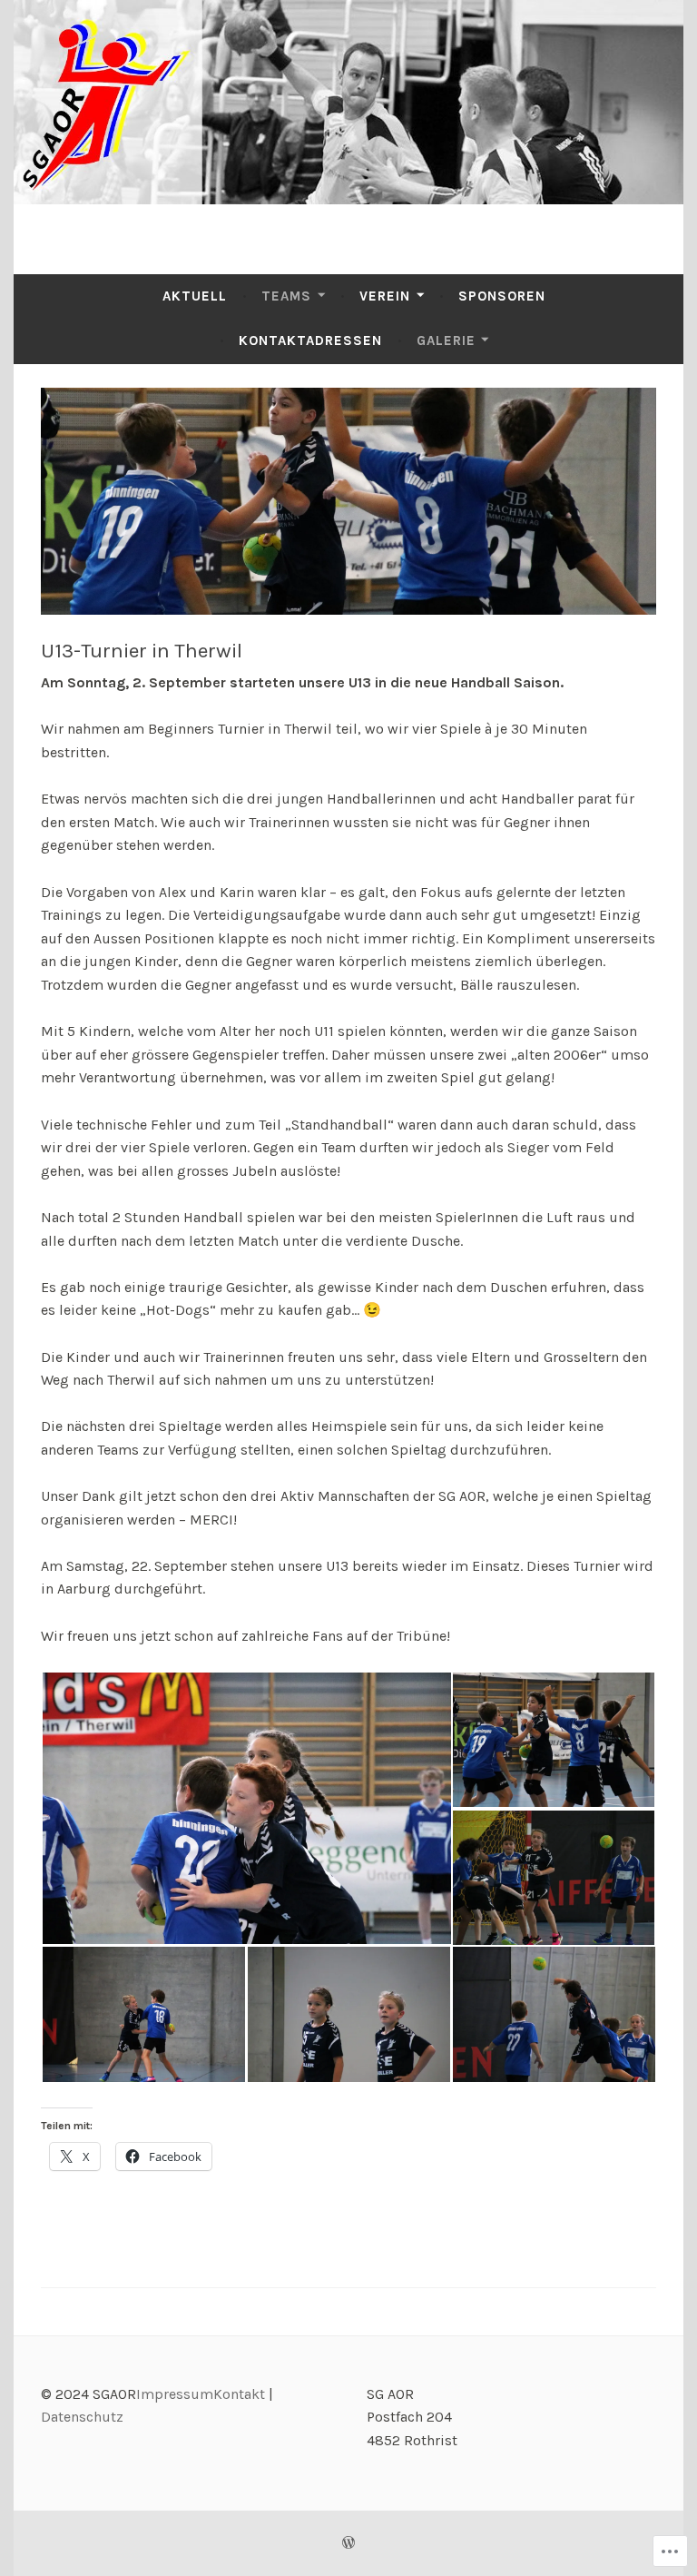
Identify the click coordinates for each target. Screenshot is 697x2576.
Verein (385, 296)
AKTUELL (195, 296)
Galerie (446, 341)
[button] (246, 1808)
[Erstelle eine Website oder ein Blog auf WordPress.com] (348, 2543)
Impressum (175, 2394)
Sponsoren (502, 296)
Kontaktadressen (310, 341)
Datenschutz (82, 2417)
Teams (286, 296)
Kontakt (239, 2394)
